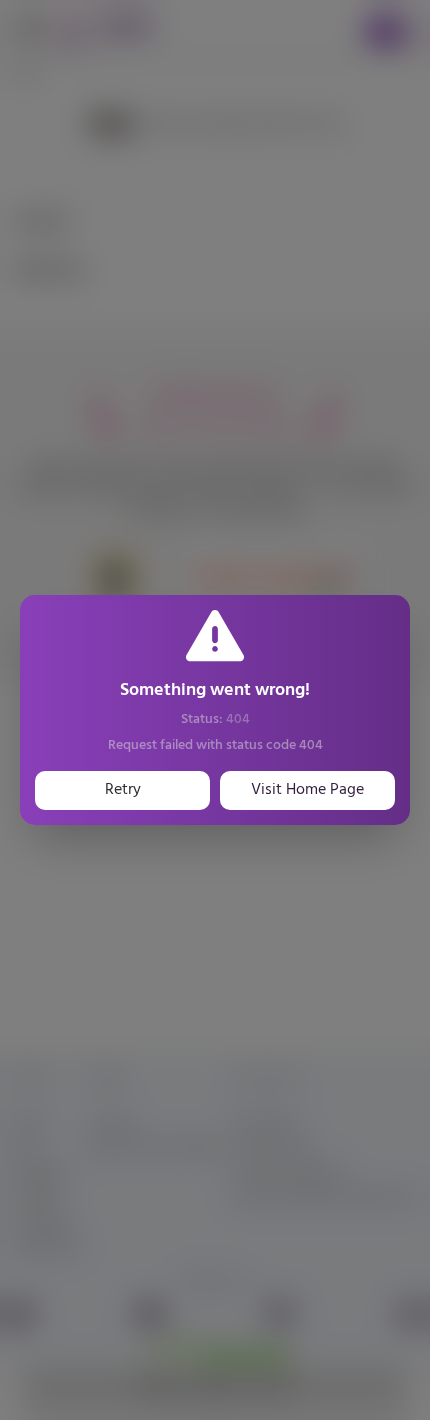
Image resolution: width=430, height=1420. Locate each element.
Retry (123, 790)
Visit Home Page (307, 790)
